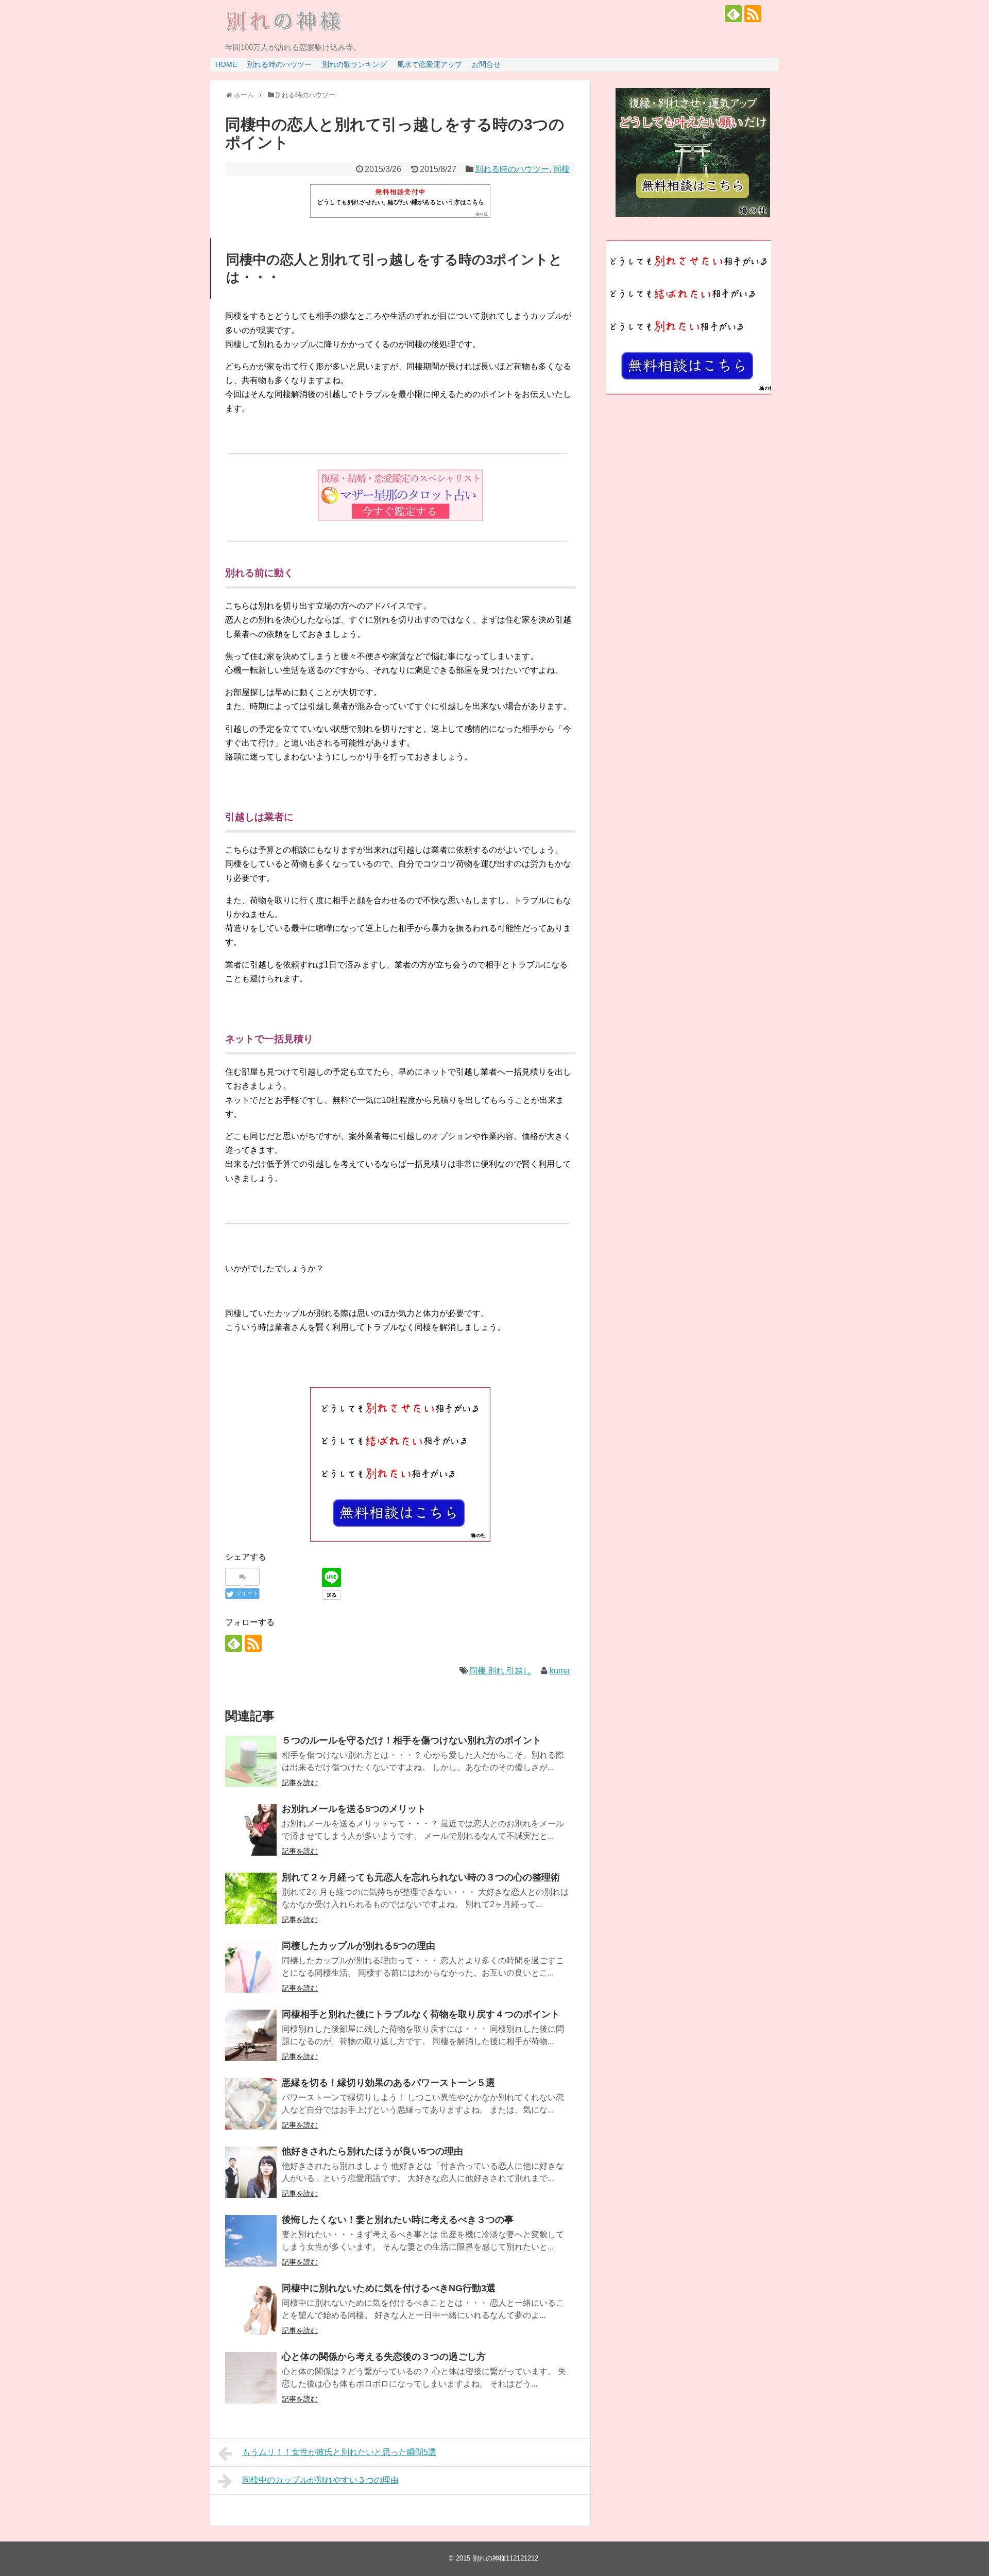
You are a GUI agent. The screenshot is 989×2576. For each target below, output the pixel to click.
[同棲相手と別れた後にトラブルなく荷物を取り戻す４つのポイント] (251, 2035)
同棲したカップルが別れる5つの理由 (359, 1946)
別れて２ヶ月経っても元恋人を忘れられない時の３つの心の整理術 (421, 1877)
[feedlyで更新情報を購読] (733, 14)
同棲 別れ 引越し (500, 1671)
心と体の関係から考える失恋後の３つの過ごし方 (384, 2357)
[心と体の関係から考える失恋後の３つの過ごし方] (251, 2378)
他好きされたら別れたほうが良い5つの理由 (372, 2151)
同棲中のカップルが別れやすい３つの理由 (320, 2480)
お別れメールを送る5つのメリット (354, 1809)
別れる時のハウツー (279, 64)
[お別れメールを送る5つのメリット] (251, 1830)
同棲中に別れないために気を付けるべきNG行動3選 (389, 2288)
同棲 (561, 169)
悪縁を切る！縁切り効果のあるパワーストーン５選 (388, 2083)
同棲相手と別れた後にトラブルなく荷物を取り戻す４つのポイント (421, 2014)
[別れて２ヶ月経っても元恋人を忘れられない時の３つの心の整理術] (251, 1898)
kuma (560, 1671)
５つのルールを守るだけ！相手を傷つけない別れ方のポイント (412, 1740)
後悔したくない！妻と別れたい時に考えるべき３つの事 (398, 2220)
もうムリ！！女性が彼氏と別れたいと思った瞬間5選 (339, 2452)
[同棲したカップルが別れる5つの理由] (251, 1967)
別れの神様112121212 (505, 2558)
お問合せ (486, 64)
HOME (226, 64)
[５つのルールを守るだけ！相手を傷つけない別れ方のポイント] (251, 1761)
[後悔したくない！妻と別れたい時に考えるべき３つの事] (251, 2241)
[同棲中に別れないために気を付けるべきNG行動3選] (251, 2309)
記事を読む (300, 1783)
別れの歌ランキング (354, 64)
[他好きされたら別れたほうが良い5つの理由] (251, 2172)
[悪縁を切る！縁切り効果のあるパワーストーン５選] (251, 2104)
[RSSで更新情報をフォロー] (753, 14)
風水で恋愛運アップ (430, 64)
